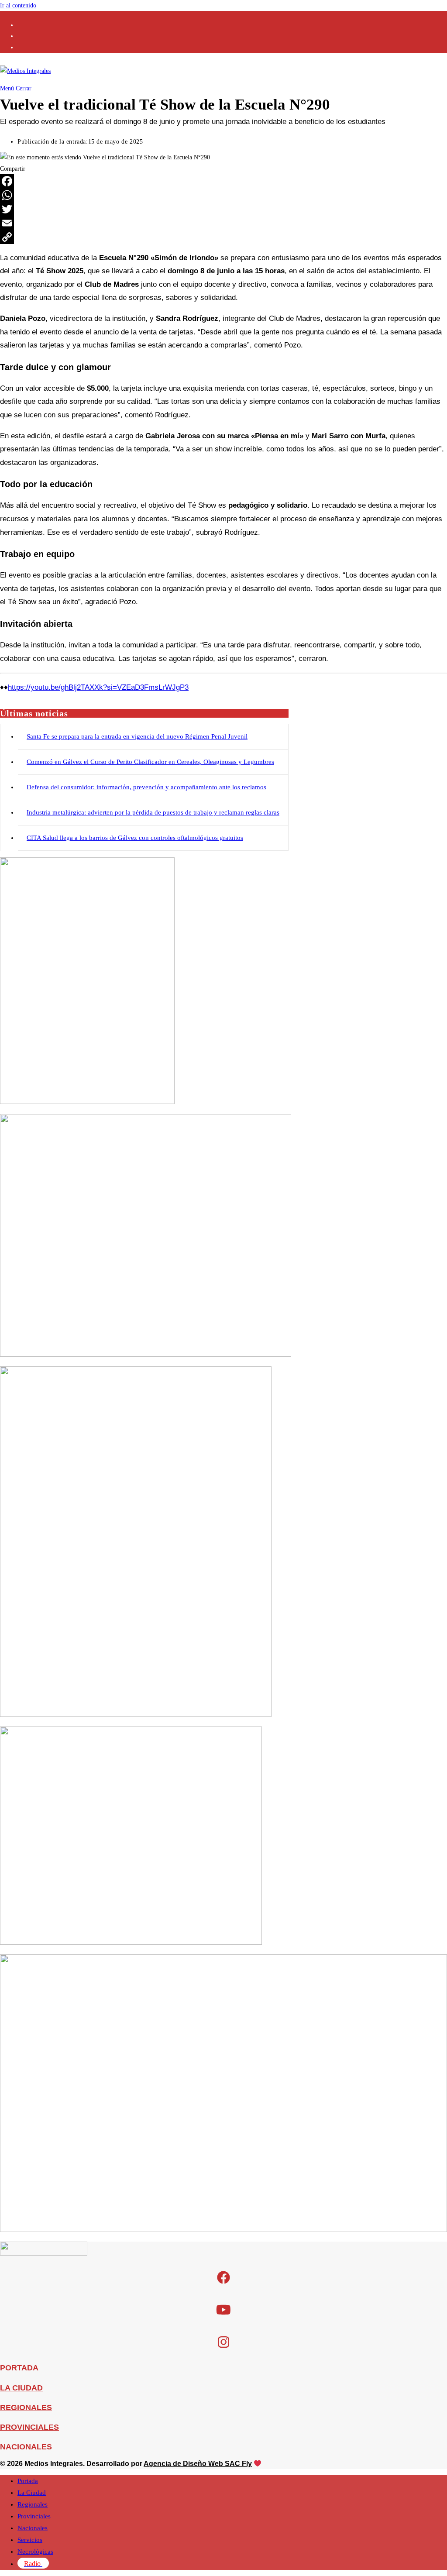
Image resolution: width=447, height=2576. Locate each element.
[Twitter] (223, 209)
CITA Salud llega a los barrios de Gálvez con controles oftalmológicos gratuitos (135, 838)
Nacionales (33, 2528)
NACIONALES (26, 2447)
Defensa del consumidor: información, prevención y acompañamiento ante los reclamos (146, 787)
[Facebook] (223, 181)
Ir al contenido (18, 5)
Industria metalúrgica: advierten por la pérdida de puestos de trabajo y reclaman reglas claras (153, 812)
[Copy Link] (223, 237)
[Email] (223, 223)
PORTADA (19, 2368)
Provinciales (34, 2516)
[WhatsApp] (223, 195)
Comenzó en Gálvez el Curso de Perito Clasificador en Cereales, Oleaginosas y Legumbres (150, 762)
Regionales (33, 2504)
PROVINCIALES (29, 2427)
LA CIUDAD (21, 2388)
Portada (28, 2481)
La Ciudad (32, 2493)
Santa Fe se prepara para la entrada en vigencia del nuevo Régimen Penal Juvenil (137, 736)
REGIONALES (26, 2407)
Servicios (30, 2540)
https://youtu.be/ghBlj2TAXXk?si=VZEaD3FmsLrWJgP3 (98, 687)
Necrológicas (35, 2552)
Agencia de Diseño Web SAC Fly (198, 2464)
